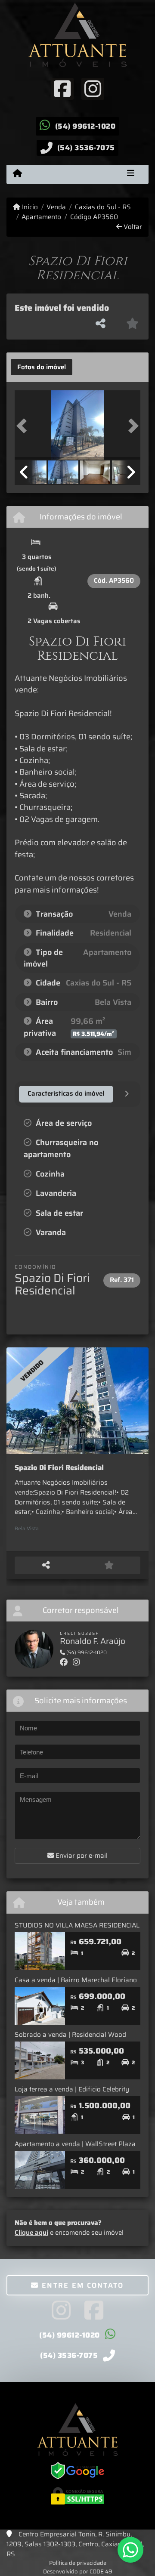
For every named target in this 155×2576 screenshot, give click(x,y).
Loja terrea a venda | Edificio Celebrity (72, 2089)
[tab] (42, 367)
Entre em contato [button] (82, 2285)
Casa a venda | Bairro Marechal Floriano (76, 1980)
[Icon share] (62, 88)
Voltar (132, 227)
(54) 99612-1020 (85, 126)
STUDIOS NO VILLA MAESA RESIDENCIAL (77, 1925)
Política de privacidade (78, 2563)
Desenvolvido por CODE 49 (78, 2571)
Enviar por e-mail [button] (81, 1856)
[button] (24, 426)
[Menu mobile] (17, 174)
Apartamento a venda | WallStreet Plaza (75, 2144)
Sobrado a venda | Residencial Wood (70, 2035)
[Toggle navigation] (131, 174)
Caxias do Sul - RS (103, 207)
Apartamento (41, 217)
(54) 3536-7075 (86, 148)
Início (29, 207)
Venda (56, 207)
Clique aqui (31, 2233)
